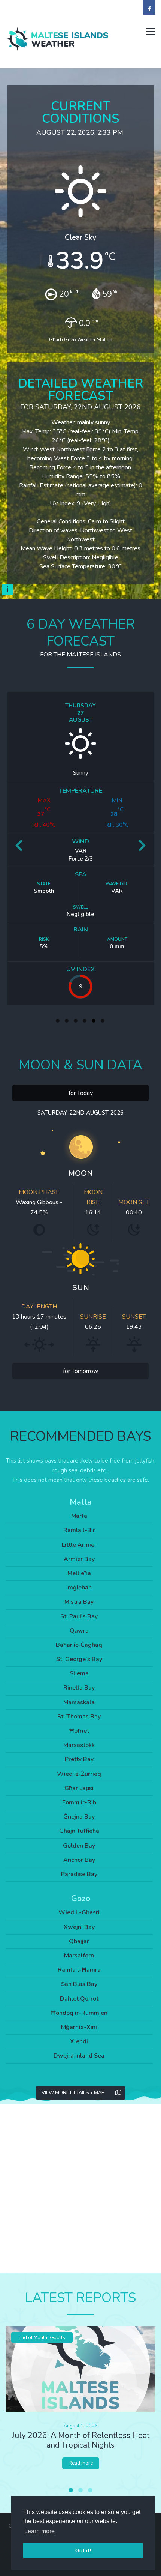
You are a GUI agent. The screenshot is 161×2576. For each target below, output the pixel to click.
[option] (80, 848)
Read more (81, 2463)
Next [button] (142, 848)
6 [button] (103, 1021)
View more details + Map (73, 2093)
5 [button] (94, 1021)
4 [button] (85, 1021)
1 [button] (58, 1021)
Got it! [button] (83, 2550)
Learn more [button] (40, 2531)
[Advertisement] (80, 2188)
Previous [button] (19, 848)
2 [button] (67, 1021)
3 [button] (76, 1021)
